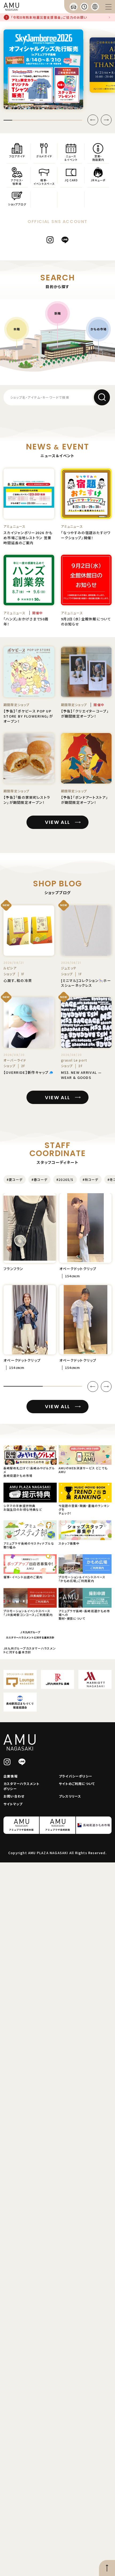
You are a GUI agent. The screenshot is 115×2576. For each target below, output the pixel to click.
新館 (57, 313)
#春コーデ (39, 1179)
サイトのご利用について (77, 1784)
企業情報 (11, 1776)
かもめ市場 (99, 329)
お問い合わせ (14, 1796)
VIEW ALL (57, 822)
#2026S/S (65, 1179)
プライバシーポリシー (76, 1776)
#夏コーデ (15, 1179)
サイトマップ (13, 1804)
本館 (17, 329)
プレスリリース (70, 1796)
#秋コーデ (91, 1179)
